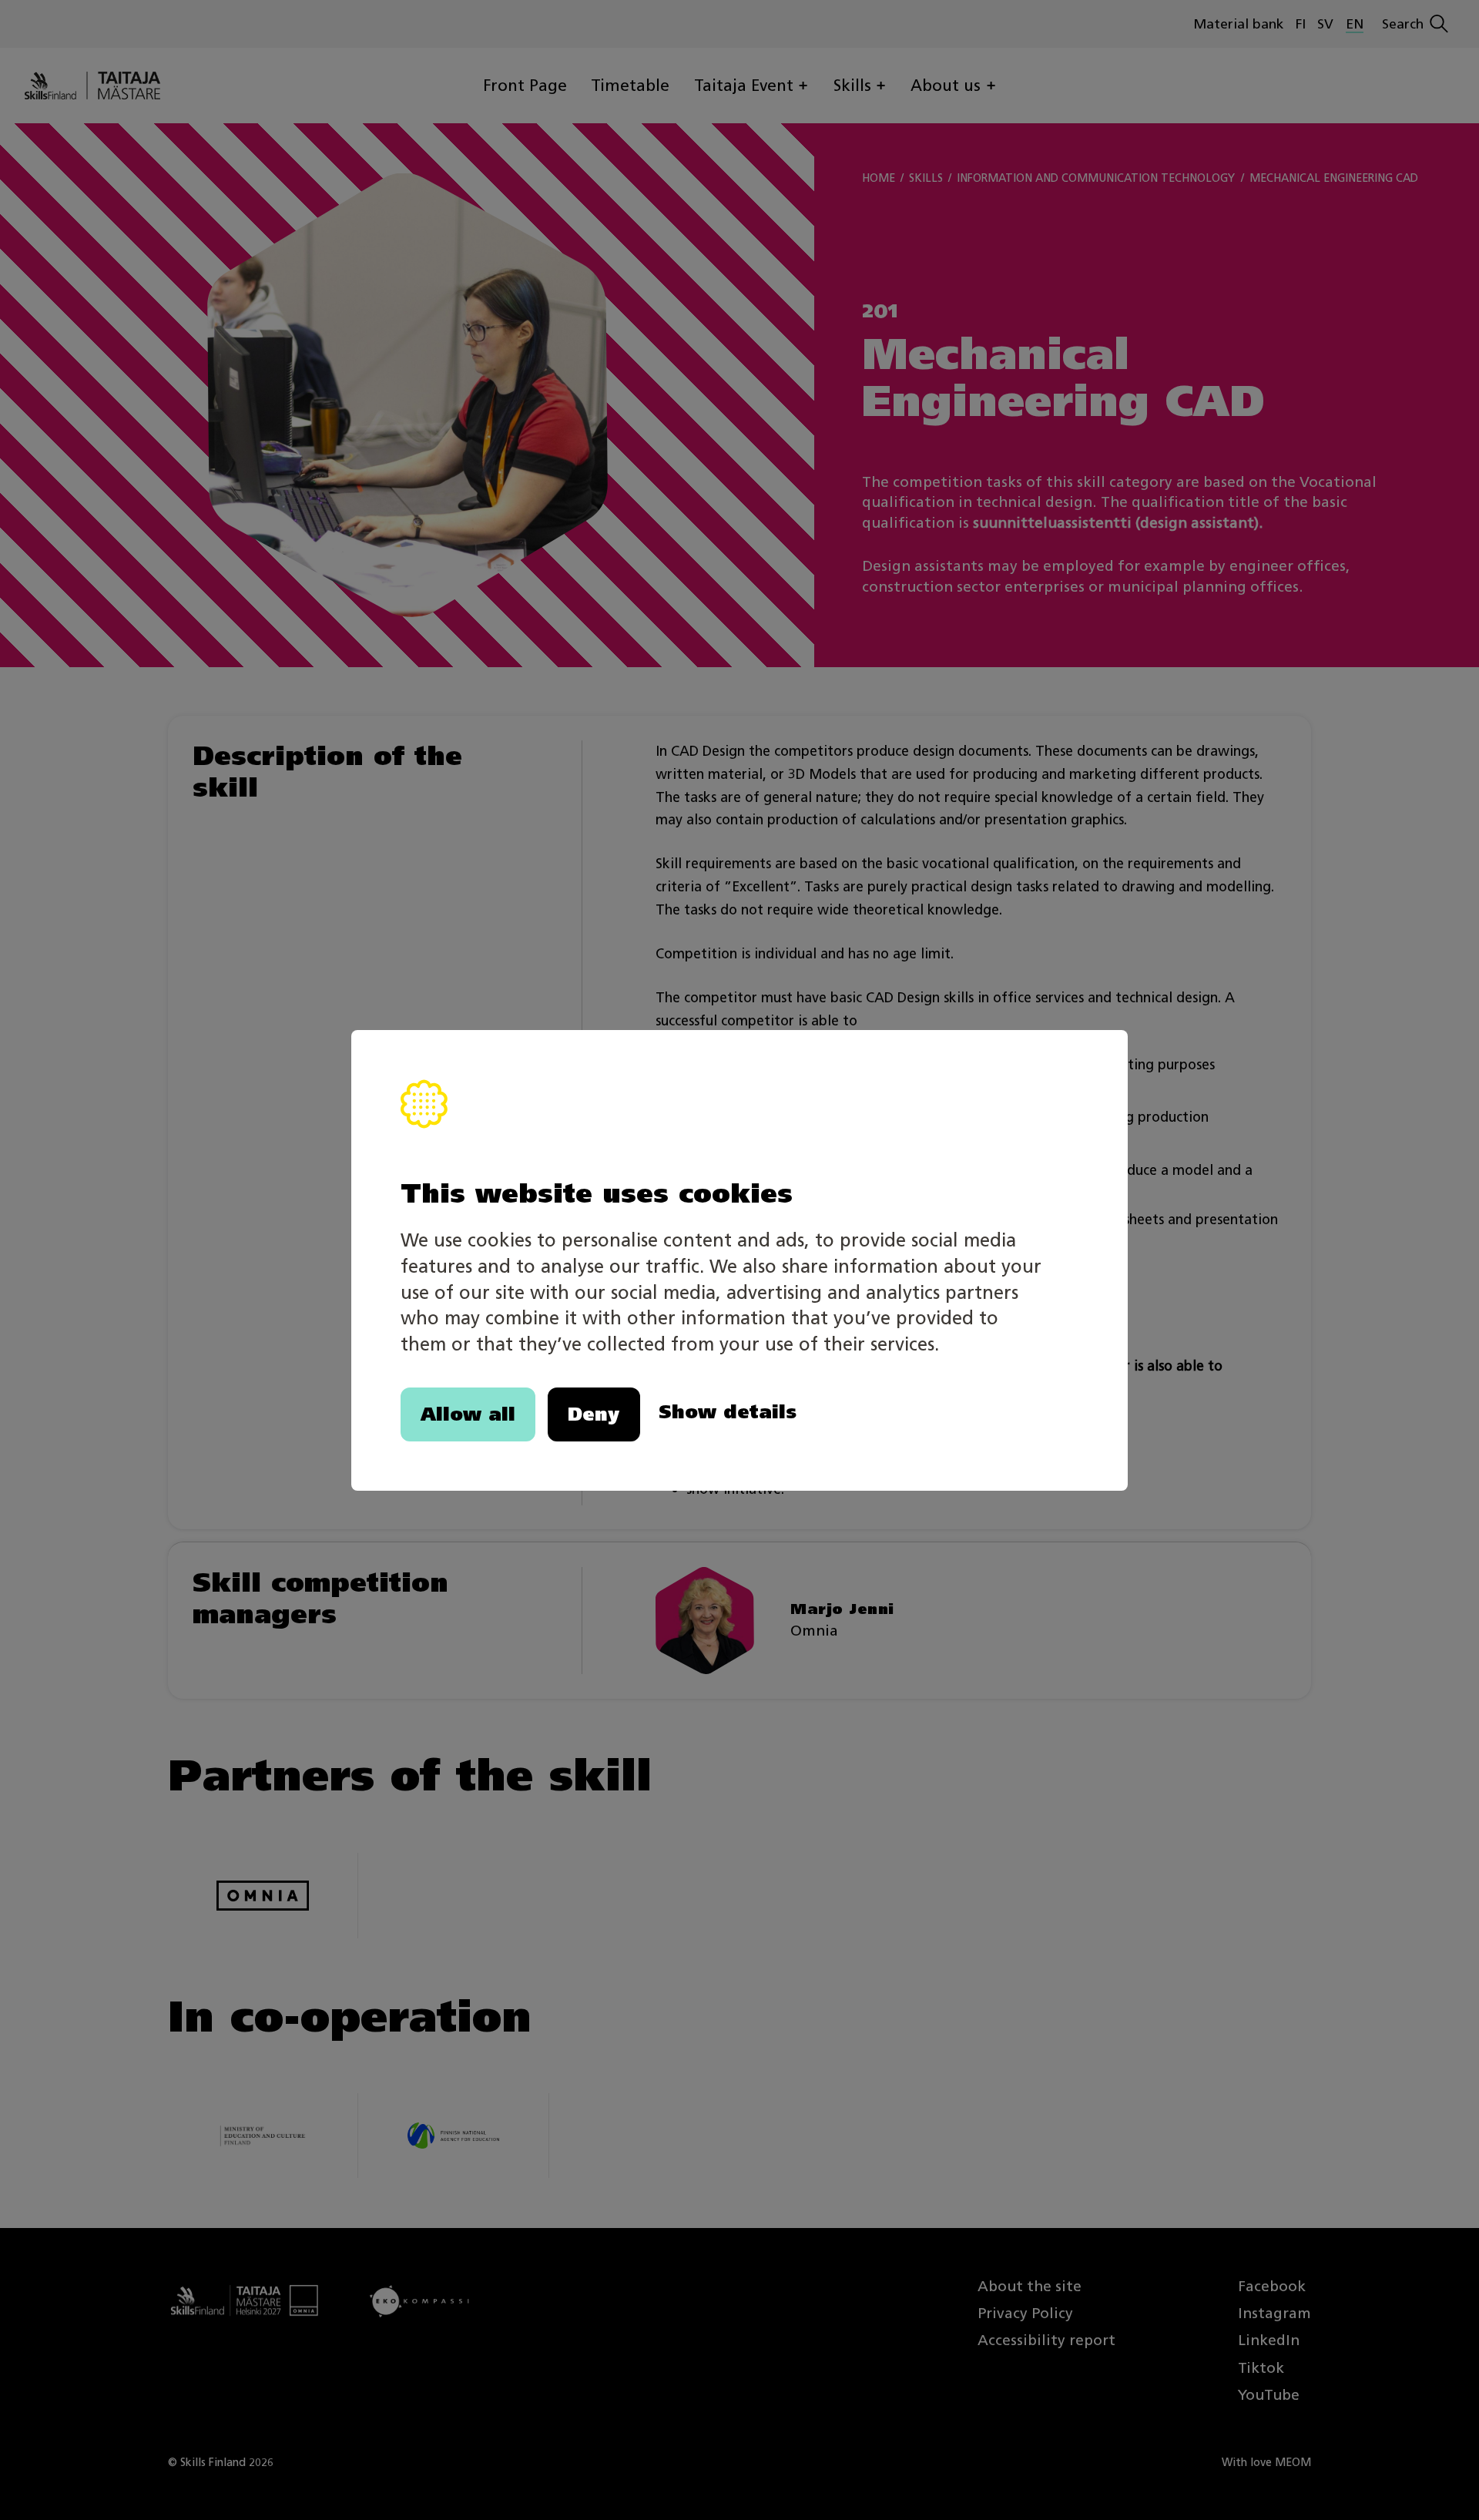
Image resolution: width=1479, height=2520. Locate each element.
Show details (728, 1411)
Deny (594, 1414)
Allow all (468, 1414)
